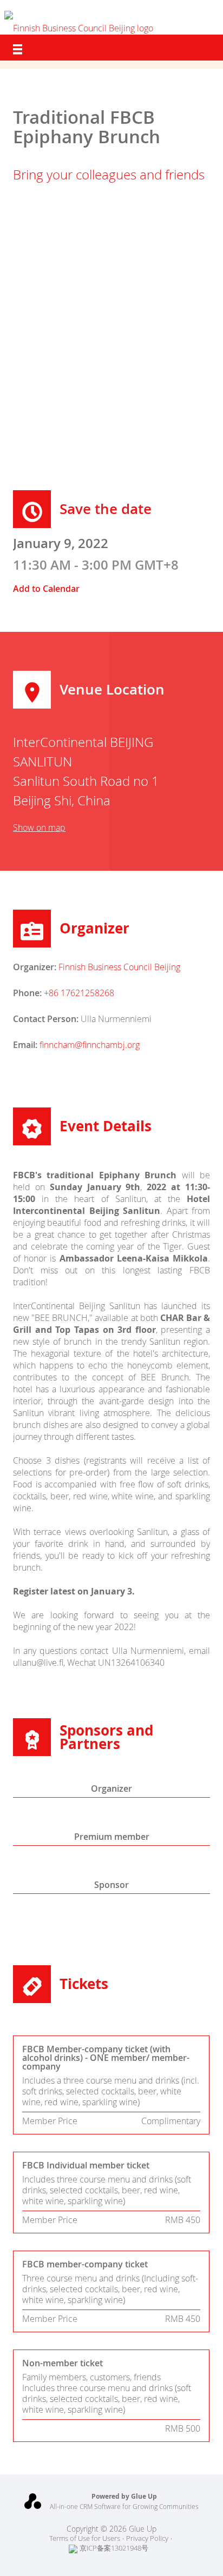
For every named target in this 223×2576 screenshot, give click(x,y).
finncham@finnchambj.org (90, 1045)
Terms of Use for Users (85, 2538)
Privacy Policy (147, 2538)
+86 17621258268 (79, 993)
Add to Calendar (46, 589)
